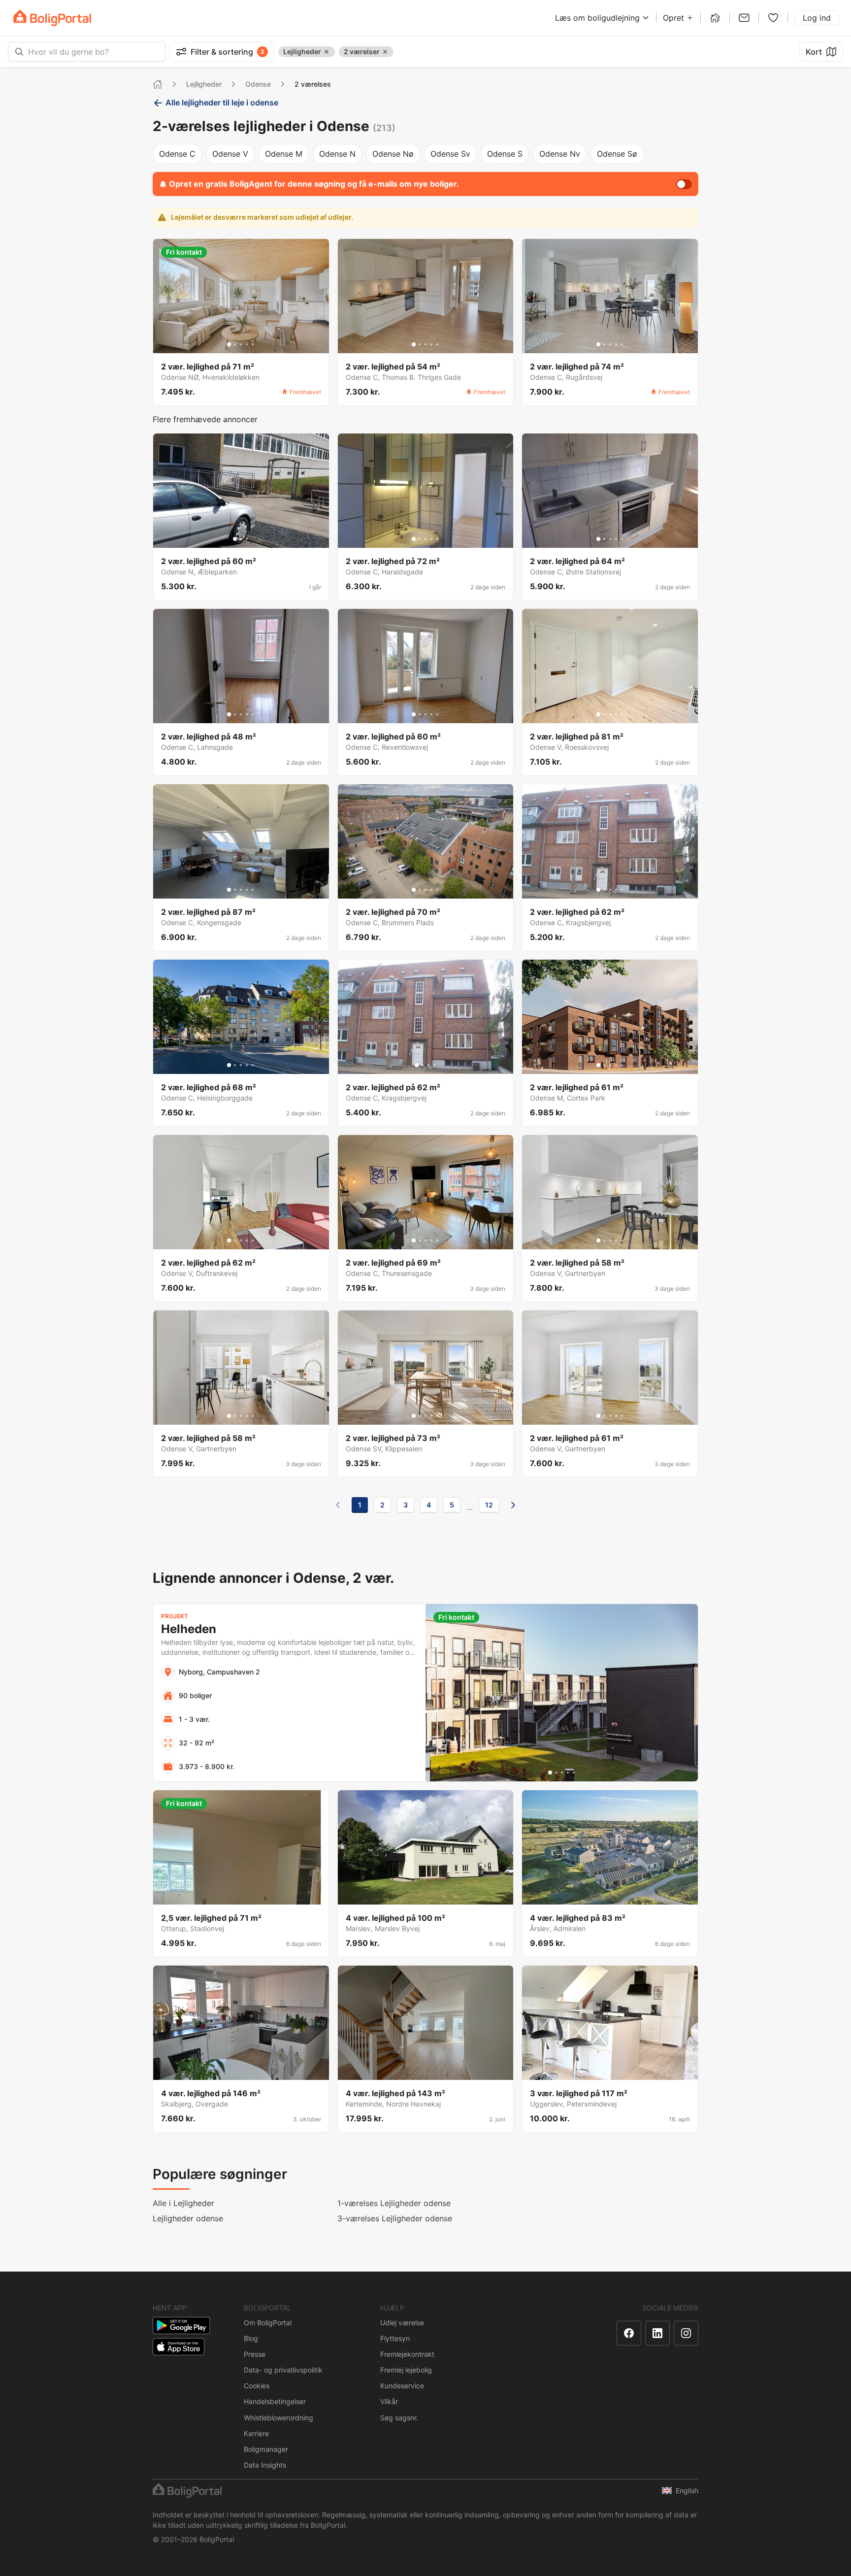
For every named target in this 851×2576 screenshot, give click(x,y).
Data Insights (265, 2465)
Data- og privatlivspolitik (283, 2370)
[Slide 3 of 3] (247, 539)
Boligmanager (266, 2449)
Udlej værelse (402, 2323)
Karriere (256, 2433)
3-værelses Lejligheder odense (395, 2218)
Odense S (505, 154)
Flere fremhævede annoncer (205, 419)
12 (489, 1505)
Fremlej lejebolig (406, 2370)
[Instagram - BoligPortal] (686, 2333)
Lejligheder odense (188, 2218)
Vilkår (389, 2401)
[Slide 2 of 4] (423, 1065)
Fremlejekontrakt (407, 2354)
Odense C (177, 154)
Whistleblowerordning (278, 2418)
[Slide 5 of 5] (253, 344)
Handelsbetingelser (275, 2401)
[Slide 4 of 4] (434, 1065)
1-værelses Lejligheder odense (394, 2203)
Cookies (257, 2386)
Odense (258, 84)
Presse (255, 2354)
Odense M (284, 154)
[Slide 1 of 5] (229, 344)
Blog (251, 2338)
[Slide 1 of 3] (235, 539)
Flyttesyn (395, 2338)
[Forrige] (338, 1505)
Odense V (230, 154)
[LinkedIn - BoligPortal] (657, 2333)
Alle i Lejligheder (183, 2203)
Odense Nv (560, 154)
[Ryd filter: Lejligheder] (327, 52)
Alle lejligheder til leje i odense (222, 102)
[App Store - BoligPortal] (179, 2347)
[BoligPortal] (52, 18)
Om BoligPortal (268, 2323)
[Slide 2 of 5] (235, 344)
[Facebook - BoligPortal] (629, 2333)
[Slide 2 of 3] (241, 539)
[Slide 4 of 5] (247, 344)
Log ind (817, 18)
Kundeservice (402, 2386)
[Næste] (513, 1505)
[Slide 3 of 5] (241, 344)
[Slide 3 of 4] (428, 1065)
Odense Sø (617, 154)
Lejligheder (204, 84)
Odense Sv (450, 154)
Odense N (337, 154)
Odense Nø (393, 154)
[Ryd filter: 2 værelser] (385, 52)
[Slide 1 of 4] (417, 1065)
